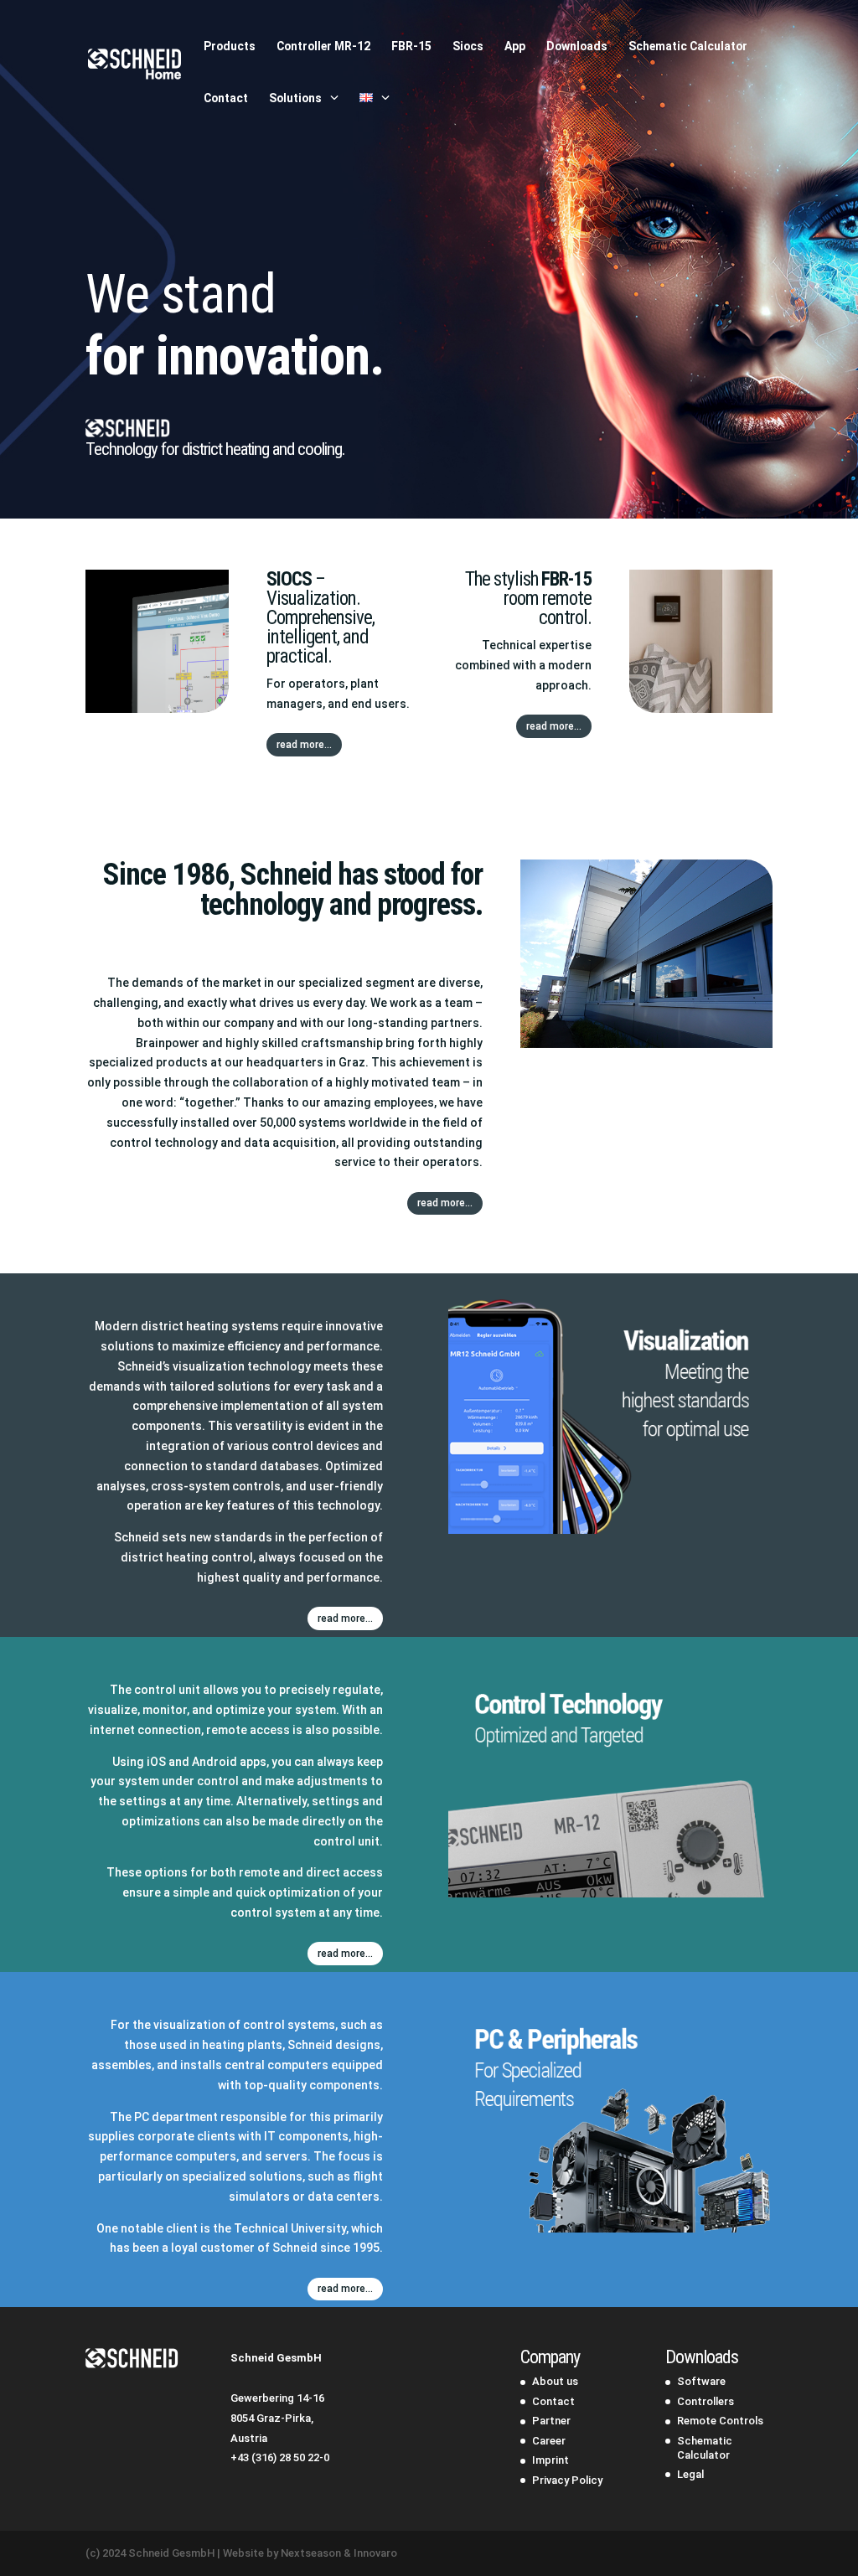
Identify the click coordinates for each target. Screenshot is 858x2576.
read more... (304, 745)
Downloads (577, 46)
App (515, 46)
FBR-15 (411, 46)
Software (701, 2381)
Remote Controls (720, 2421)
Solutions (295, 98)
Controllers (706, 2401)
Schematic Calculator (688, 46)
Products (230, 46)
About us (555, 2381)
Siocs (468, 46)
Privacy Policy (567, 2480)
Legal (690, 2474)
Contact (226, 98)
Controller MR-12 (323, 46)
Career (549, 2441)
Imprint (550, 2460)
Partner (551, 2421)
